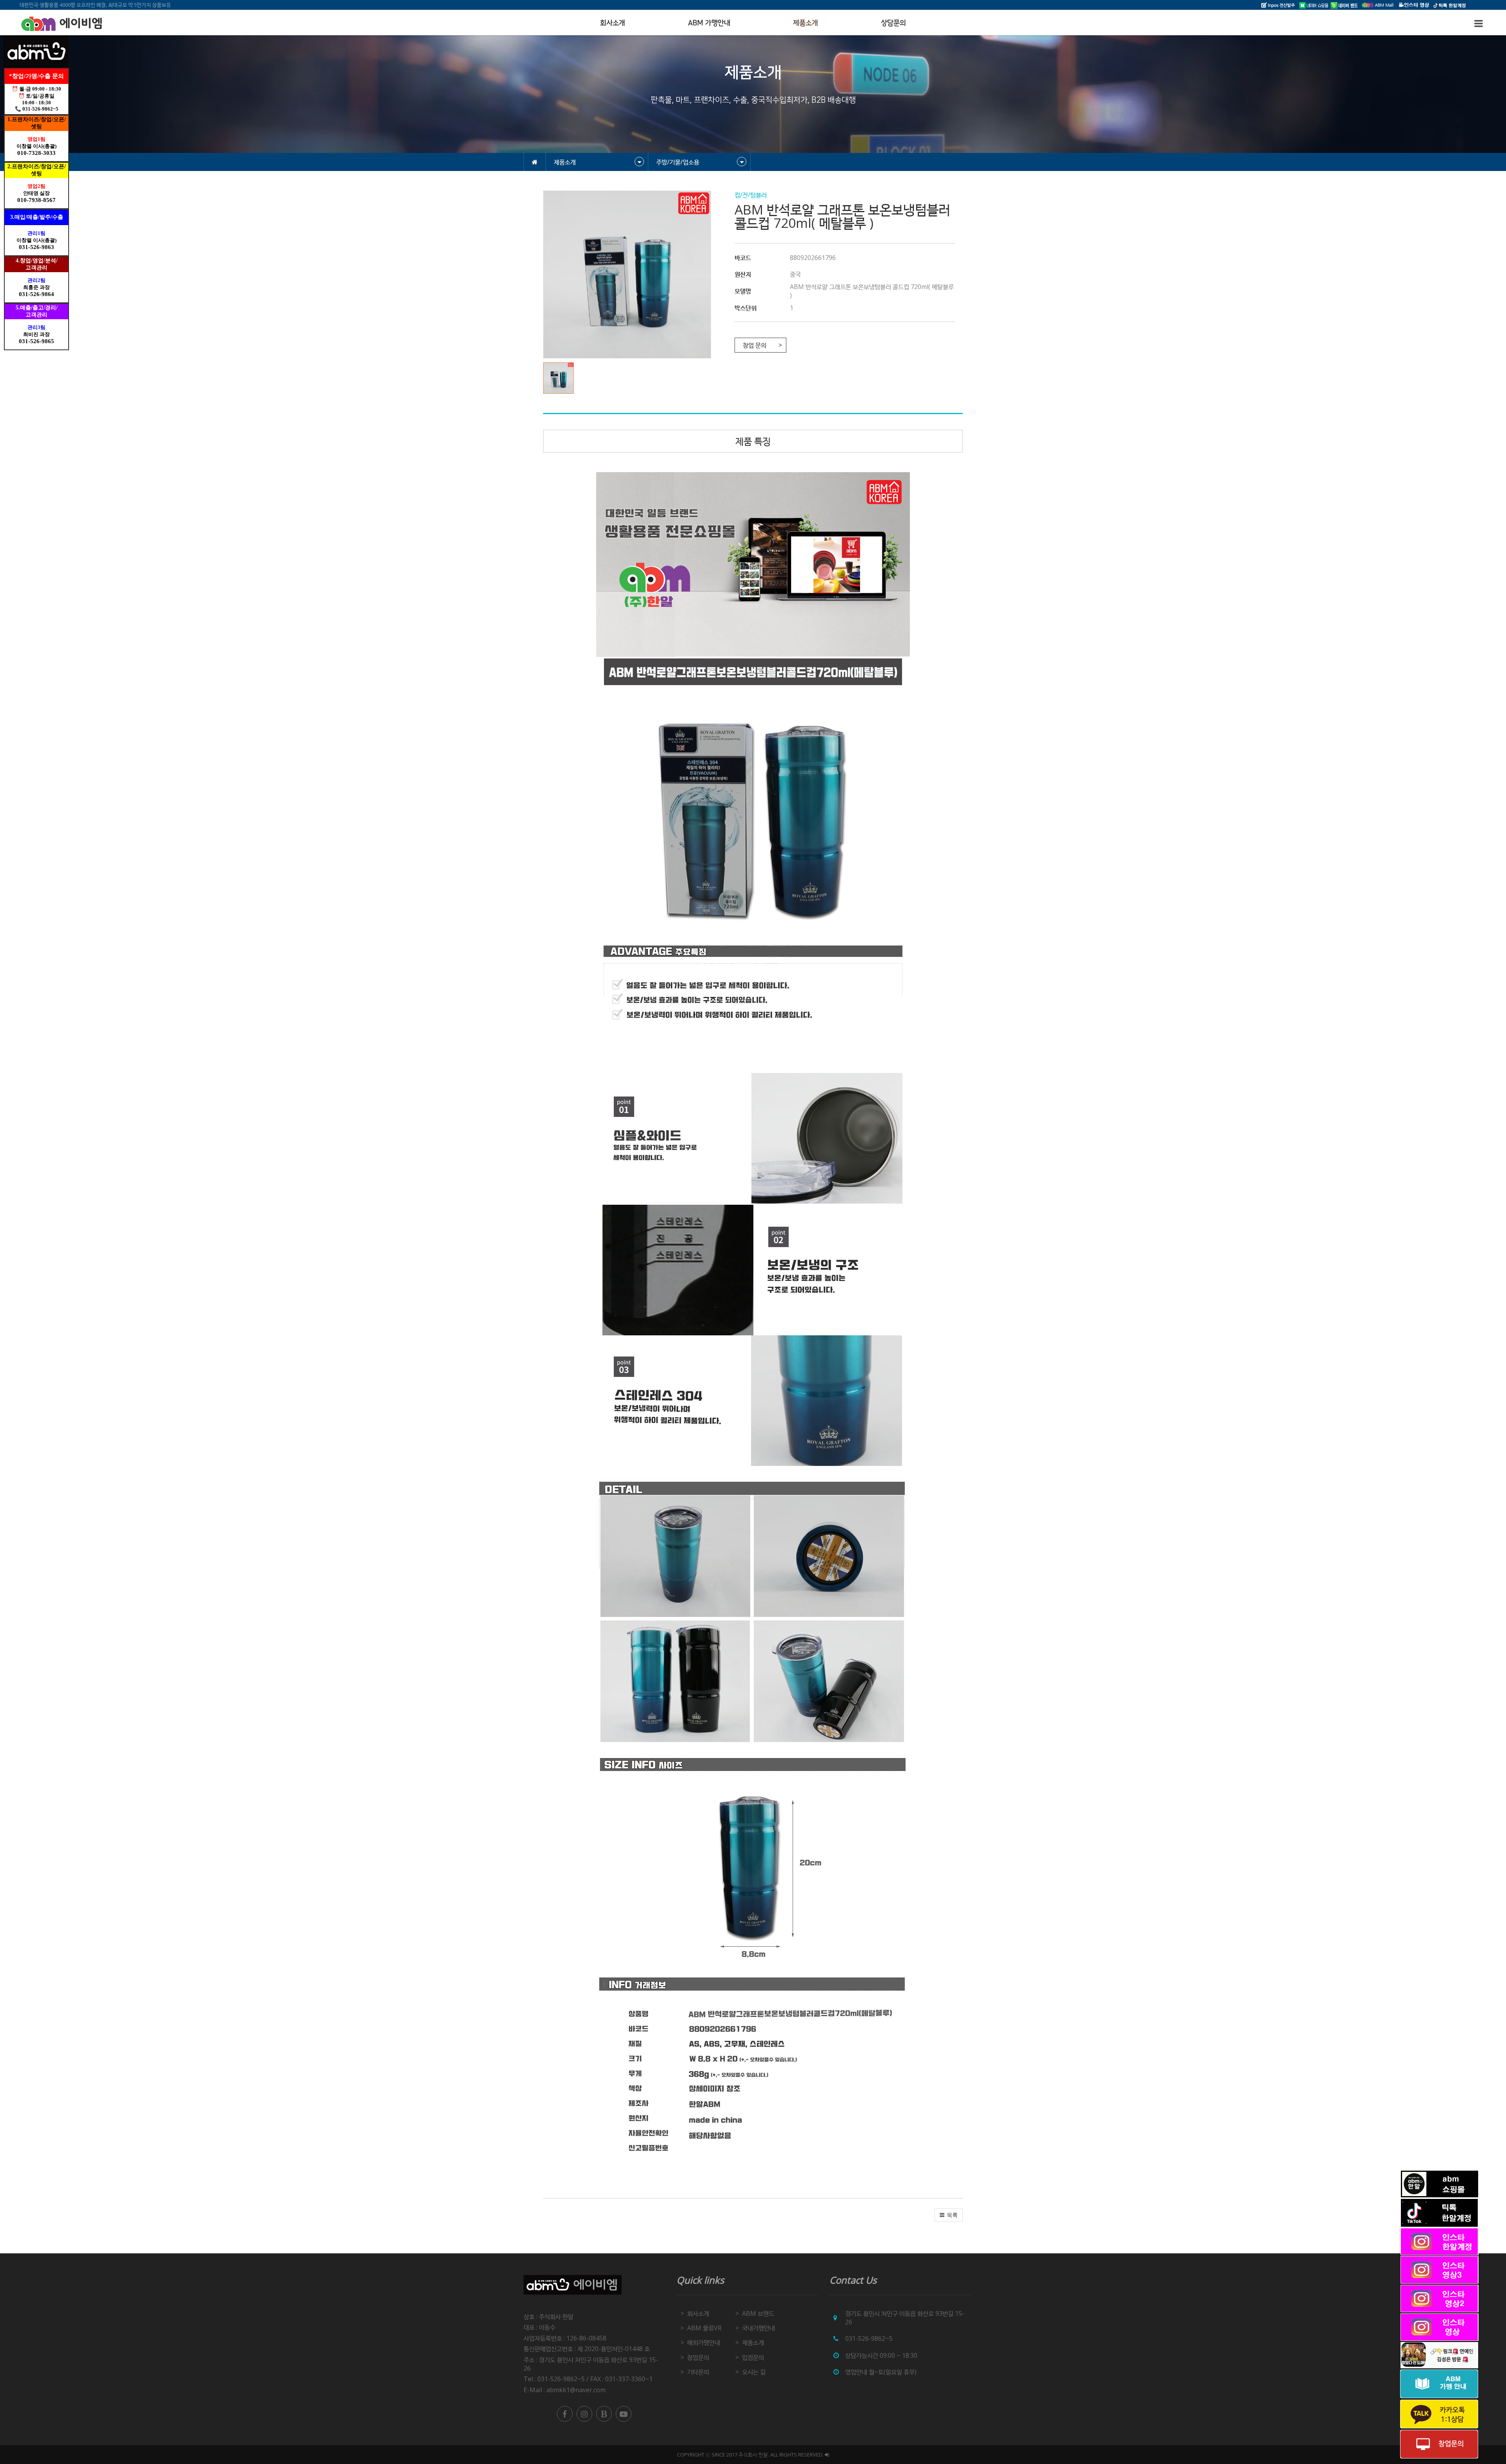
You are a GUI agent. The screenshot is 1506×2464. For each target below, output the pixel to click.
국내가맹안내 (758, 2328)
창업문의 (698, 2357)
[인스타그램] (584, 2414)
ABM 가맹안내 (709, 23)
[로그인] (827, 2455)
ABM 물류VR (704, 2328)
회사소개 (613, 23)
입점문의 (753, 2357)
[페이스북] (565, 2414)
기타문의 (698, 2372)
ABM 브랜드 (758, 2313)
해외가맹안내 (704, 2342)
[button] (560, 378)
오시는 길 (754, 2372)
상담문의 (893, 23)
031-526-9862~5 (869, 2339)
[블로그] (604, 2414)
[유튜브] (624, 2414)
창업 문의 (755, 345)
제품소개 (806, 23)
